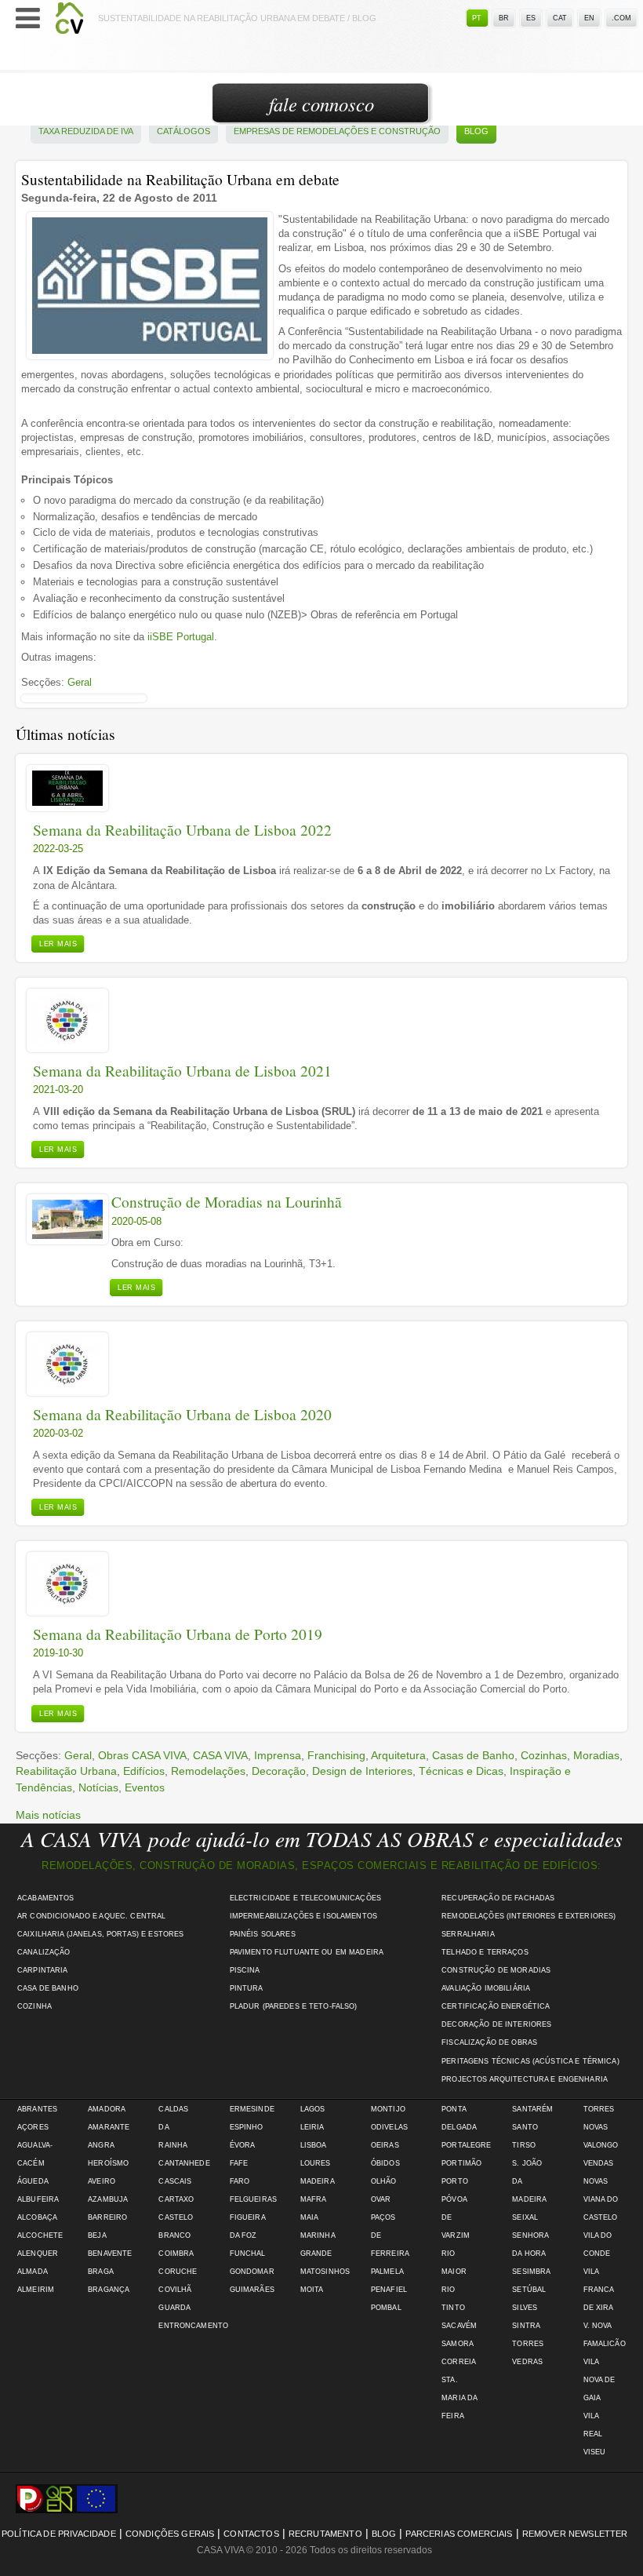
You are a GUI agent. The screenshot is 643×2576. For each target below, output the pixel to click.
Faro (240, 2181)
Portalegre (466, 2145)
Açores (33, 2127)
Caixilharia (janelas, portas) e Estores (100, 1934)
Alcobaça (37, 2217)
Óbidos (385, 2163)
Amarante (109, 2127)
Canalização (44, 1952)
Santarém (532, 2109)
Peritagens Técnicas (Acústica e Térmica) (530, 2061)
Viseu (595, 2452)
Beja (97, 2235)
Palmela (387, 2272)
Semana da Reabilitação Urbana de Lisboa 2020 (182, 1414)
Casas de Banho (473, 1755)
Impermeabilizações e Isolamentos (303, 1916)
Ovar (381, 2199)
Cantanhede (184, 2163)
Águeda (33, 2181)
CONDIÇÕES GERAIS (170, 2534)
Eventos (145, 1787)
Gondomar (252, 2272)
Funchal (248, 2254)
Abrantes (37, 2109)
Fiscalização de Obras (489, 2042)
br (504, 18)
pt (477, 18)
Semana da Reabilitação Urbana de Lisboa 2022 (182, 830)
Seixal (525, 2217)
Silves (525, 2308)
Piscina (245, 1970)
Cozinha (35, 2006)
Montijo (388, 2109)
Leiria (312, 2127)
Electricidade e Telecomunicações (305, 1898)
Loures (316, 2163)
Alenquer (38, 2254)
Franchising (336, 1755)
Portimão (461, 2163)
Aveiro (102, 2181)
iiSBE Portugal (181, 637)
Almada (33, 2272)
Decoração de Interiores (496, 2024)
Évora (243, 2145)
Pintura (247, 1988)
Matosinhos (325, 2272)
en (589, 18)
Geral (80, 682)
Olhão (384, 2181)
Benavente (110, 2254)
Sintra (526, 2326)
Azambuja (108, 2199)
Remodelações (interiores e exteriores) (529, 1916)
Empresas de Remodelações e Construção (337, 131)
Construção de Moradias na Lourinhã (227, 1202)
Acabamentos (46, 1898)
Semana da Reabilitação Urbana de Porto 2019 (178, 1634)
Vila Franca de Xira (599, 2290)
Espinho (247, 2127)
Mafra (314, 2199)
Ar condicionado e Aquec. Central (91, 1916)
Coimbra (176, 2254)
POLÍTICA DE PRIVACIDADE (59, 2534)
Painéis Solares (263, 1934)
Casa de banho (48, 1988)
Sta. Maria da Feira (459, 2398)
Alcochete (40, 2235)
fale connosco (321, 104)
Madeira (318, 2181)
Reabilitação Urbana (66, 1771)
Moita (312, 2290)
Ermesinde (252, 2109)
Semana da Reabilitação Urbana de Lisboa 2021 (182, 1071)
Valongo (601, 2145)
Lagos (313, 2109)
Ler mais (58, 944)
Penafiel (389, 2290)
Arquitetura (398, 1755)
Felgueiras (253, 2199)
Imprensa (278, 1755)
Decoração (279, 1771)
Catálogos (183, 131)
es (531, 18)
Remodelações (208, 1771)
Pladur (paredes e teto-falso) (294, 2006)
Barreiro (107, 2217)
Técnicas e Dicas (461, 1771)
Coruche (178, 2272)
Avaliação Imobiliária (486, 1988)
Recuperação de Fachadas (498, 1898)
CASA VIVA (220, 1755)
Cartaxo (176, 2199)
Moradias (596, 1755)
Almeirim (36, 2290)
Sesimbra (531, 2272)
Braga (101, 2272)
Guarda (174, 2308)
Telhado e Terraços (485, 1952)
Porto (455, 2181)
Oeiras (385, 2145)
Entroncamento (193, 2326)
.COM (621, 18)
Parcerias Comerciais (459, 2534)
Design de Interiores (362, 1771)
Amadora (107, 2109)
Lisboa (314, 2145)
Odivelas (389, 2127)
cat (560, 18)
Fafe (239, 2163)
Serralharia (468, 1934)
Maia (310, 2217)
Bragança (109, 2290)
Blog (476, 131)
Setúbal (529, 2290)
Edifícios (144, 1771)
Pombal (386, 2308)
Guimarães (252, 2290)
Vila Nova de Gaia (599, 2380)
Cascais (175, 2181)
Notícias (98, 1787)
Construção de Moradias (496, 1970)
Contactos (251, 2534)
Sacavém (459, 2326)
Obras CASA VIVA (142, 1755)
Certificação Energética (496, 2006)
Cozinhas (544, 1755)
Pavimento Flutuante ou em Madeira (307, 1952)
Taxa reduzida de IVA (86, 131)
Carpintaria (43, 1970)
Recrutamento (325, 2534)
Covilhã (175, 2290)
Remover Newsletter (575, 2534)
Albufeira (38, 2199)
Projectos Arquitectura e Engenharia (525, 2079)
